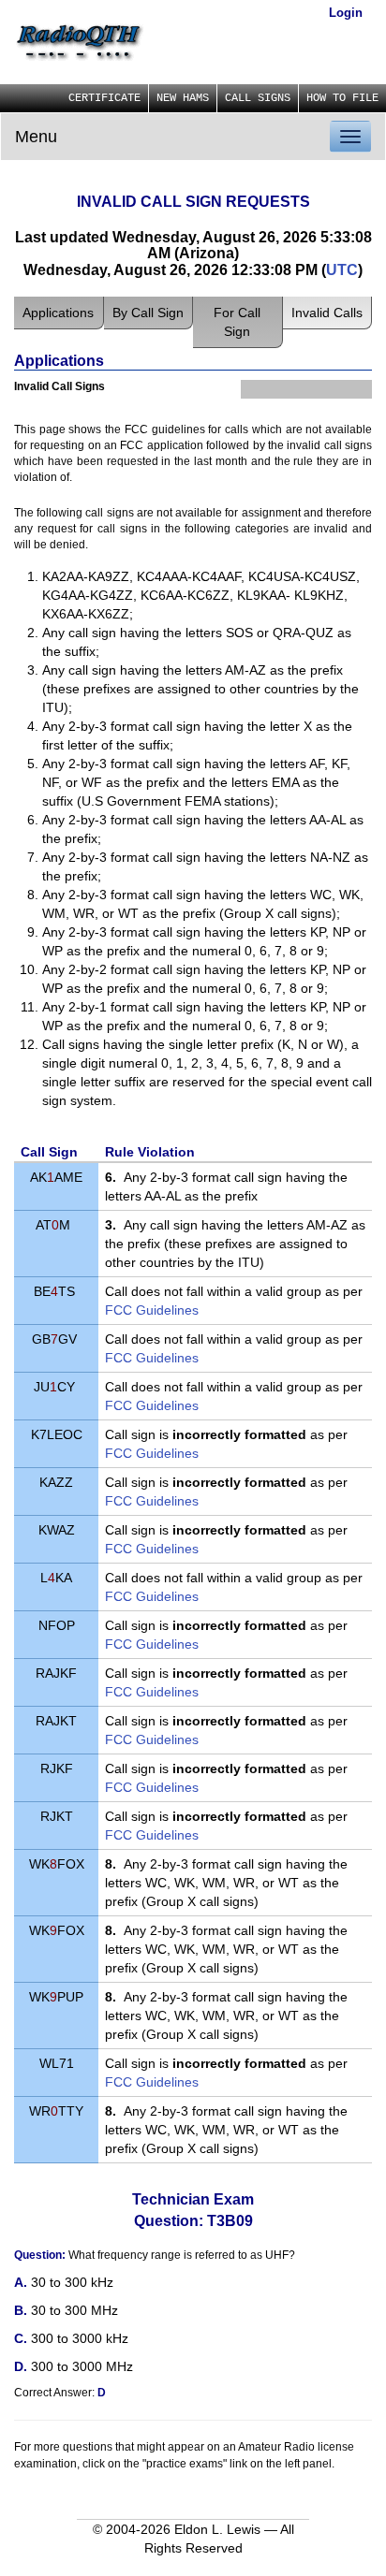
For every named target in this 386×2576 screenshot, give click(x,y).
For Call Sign (237, 322)
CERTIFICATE (104, 98)
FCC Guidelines (152, 1310)
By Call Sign (148, 313)
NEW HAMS (183, 98)
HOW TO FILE (342, 98)
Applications (58, 313)
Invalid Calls (327, 313)
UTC (342, 270)
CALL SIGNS (258, 98)
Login (346, 13)
